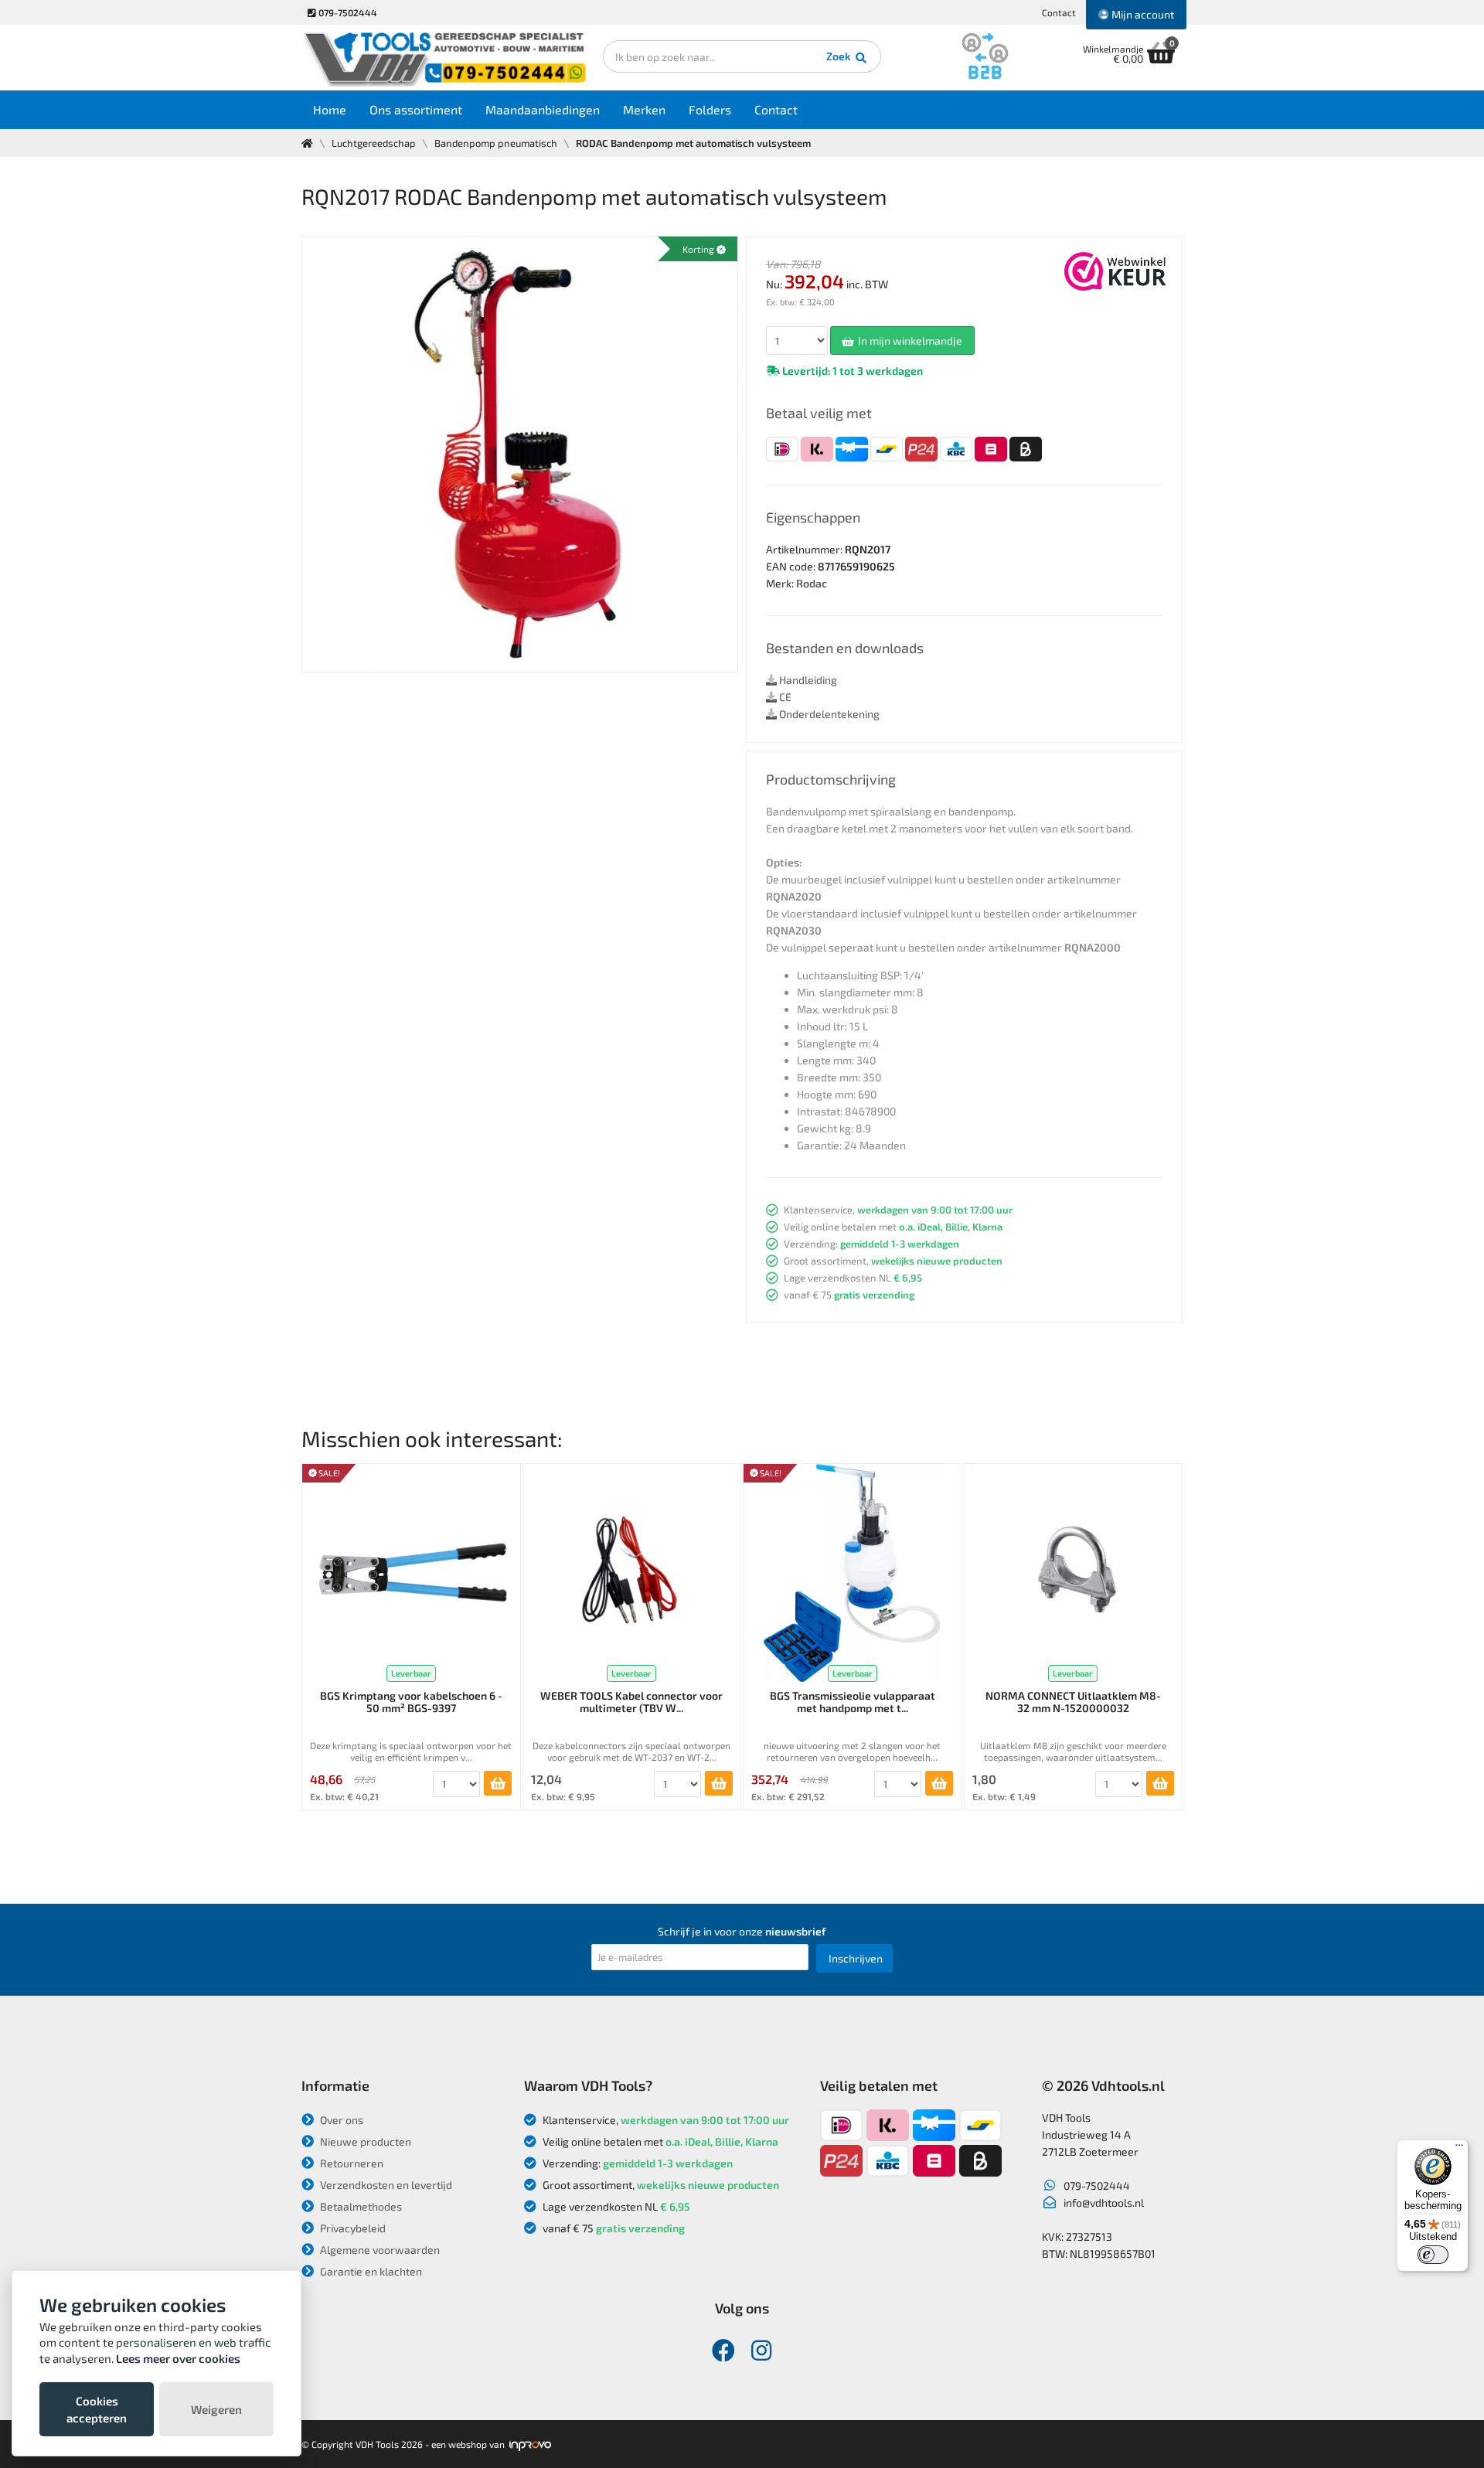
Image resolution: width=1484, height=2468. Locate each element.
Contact (1059, 12)
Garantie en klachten (370, 2271)
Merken (644, 109)
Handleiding (807, 680)
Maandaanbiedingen (543, 109)
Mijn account (1142, 14)
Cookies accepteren (97, 2409)
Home (330, 109)
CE (784, 697)
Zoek (840, 56)
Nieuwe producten (364, 2141)
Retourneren (351, 2163)
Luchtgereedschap (374, 143)
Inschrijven (856, 1958)
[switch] (1433, 2255)
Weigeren (216, 2409)
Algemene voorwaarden (379, 2250)
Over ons (340, 2120)
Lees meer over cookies (178, 2358)
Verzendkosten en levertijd (385, 2185)
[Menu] (1459, 2149)
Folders (710, 109)
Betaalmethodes (360, 2206)
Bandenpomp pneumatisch (496, 143)
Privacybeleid (352, 2228)
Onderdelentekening (828, 714)
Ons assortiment (416, 109)
